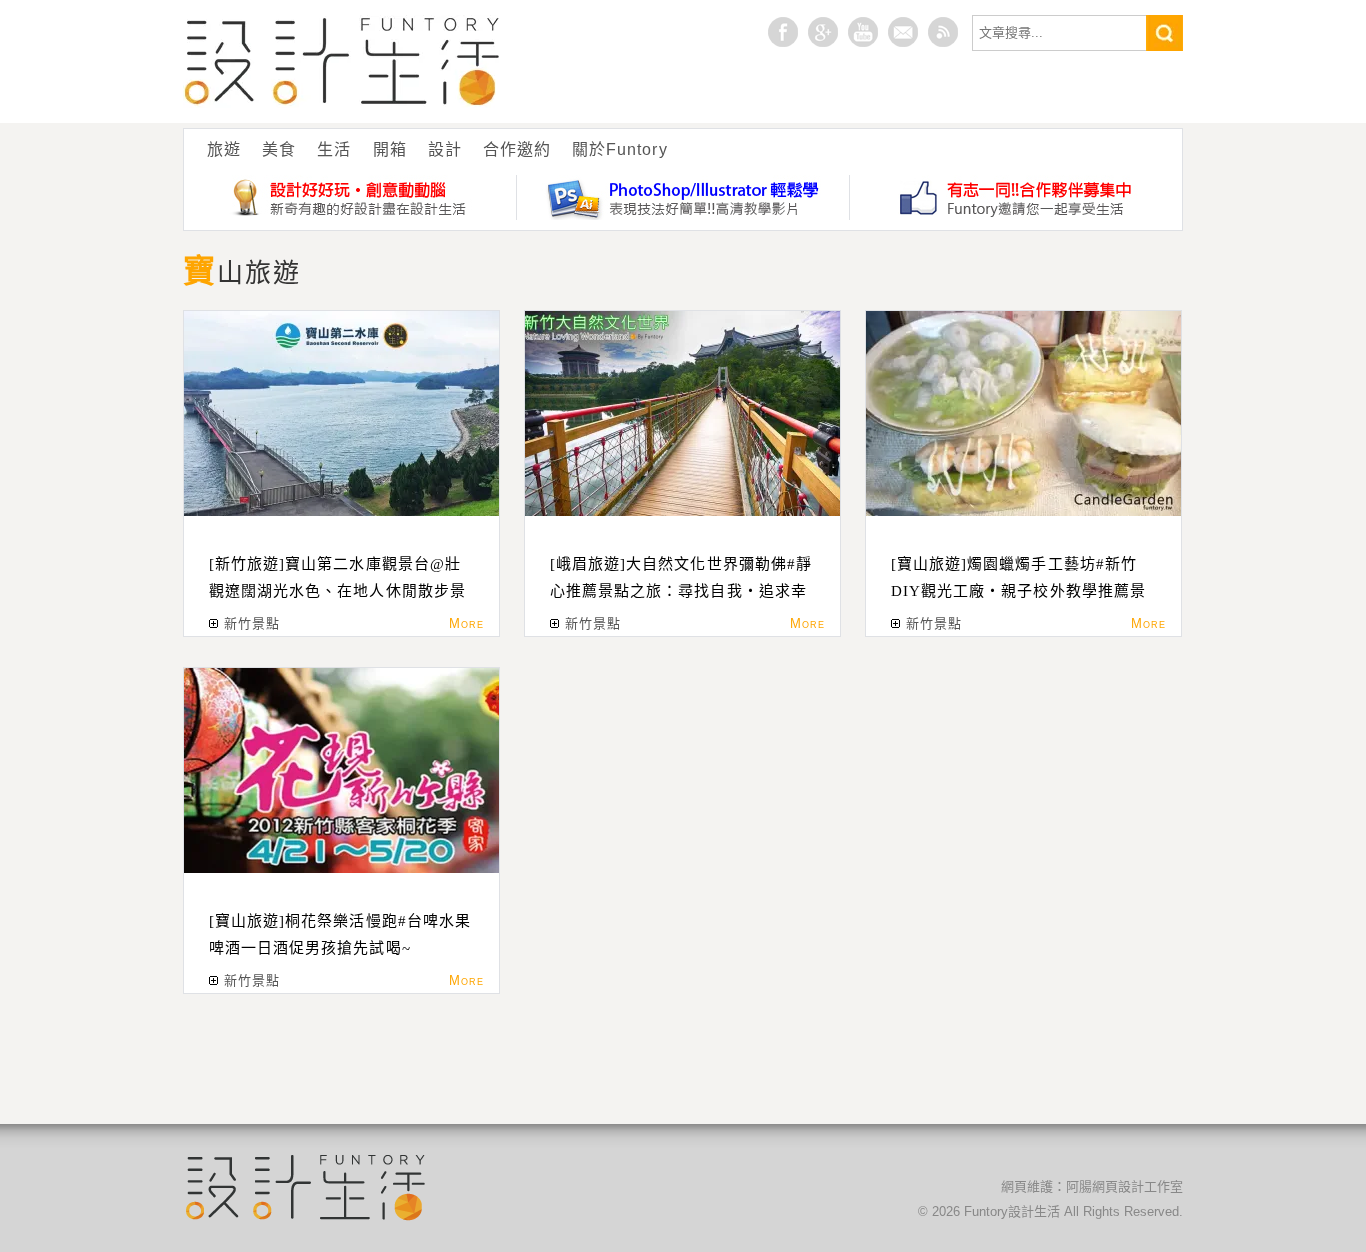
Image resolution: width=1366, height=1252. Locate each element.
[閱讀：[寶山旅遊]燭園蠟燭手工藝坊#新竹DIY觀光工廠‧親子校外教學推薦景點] (1023, 413)
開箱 (390, 149)
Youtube (863, 32)
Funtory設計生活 (342, 61)
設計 (445, 149)
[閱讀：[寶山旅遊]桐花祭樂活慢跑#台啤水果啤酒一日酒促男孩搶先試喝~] (341, 770)
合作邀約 (517, 149)
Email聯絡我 (903, 32)
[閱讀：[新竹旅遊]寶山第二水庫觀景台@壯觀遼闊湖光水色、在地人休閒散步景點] (341, 413)
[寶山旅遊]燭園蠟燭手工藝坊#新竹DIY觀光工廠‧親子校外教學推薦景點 (1018, 591)
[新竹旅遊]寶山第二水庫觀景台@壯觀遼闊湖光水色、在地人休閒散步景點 (337, 591)
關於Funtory (619, 149)
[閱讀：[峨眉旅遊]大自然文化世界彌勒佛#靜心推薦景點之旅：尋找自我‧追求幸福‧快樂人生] (682, 413)
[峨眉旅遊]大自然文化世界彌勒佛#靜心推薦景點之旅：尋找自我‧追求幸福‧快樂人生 (681, 591)
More (466, 623)
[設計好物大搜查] (350, 197)
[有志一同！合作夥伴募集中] (1016, 197)
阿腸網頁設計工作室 (1124, 1186)
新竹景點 (252, 623)
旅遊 (224, 149)
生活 (334, 149)
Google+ (823, 32)
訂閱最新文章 (943, 32)
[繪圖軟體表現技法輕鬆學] (683, 197)
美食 (279, 149)
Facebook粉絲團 (783, 32)
